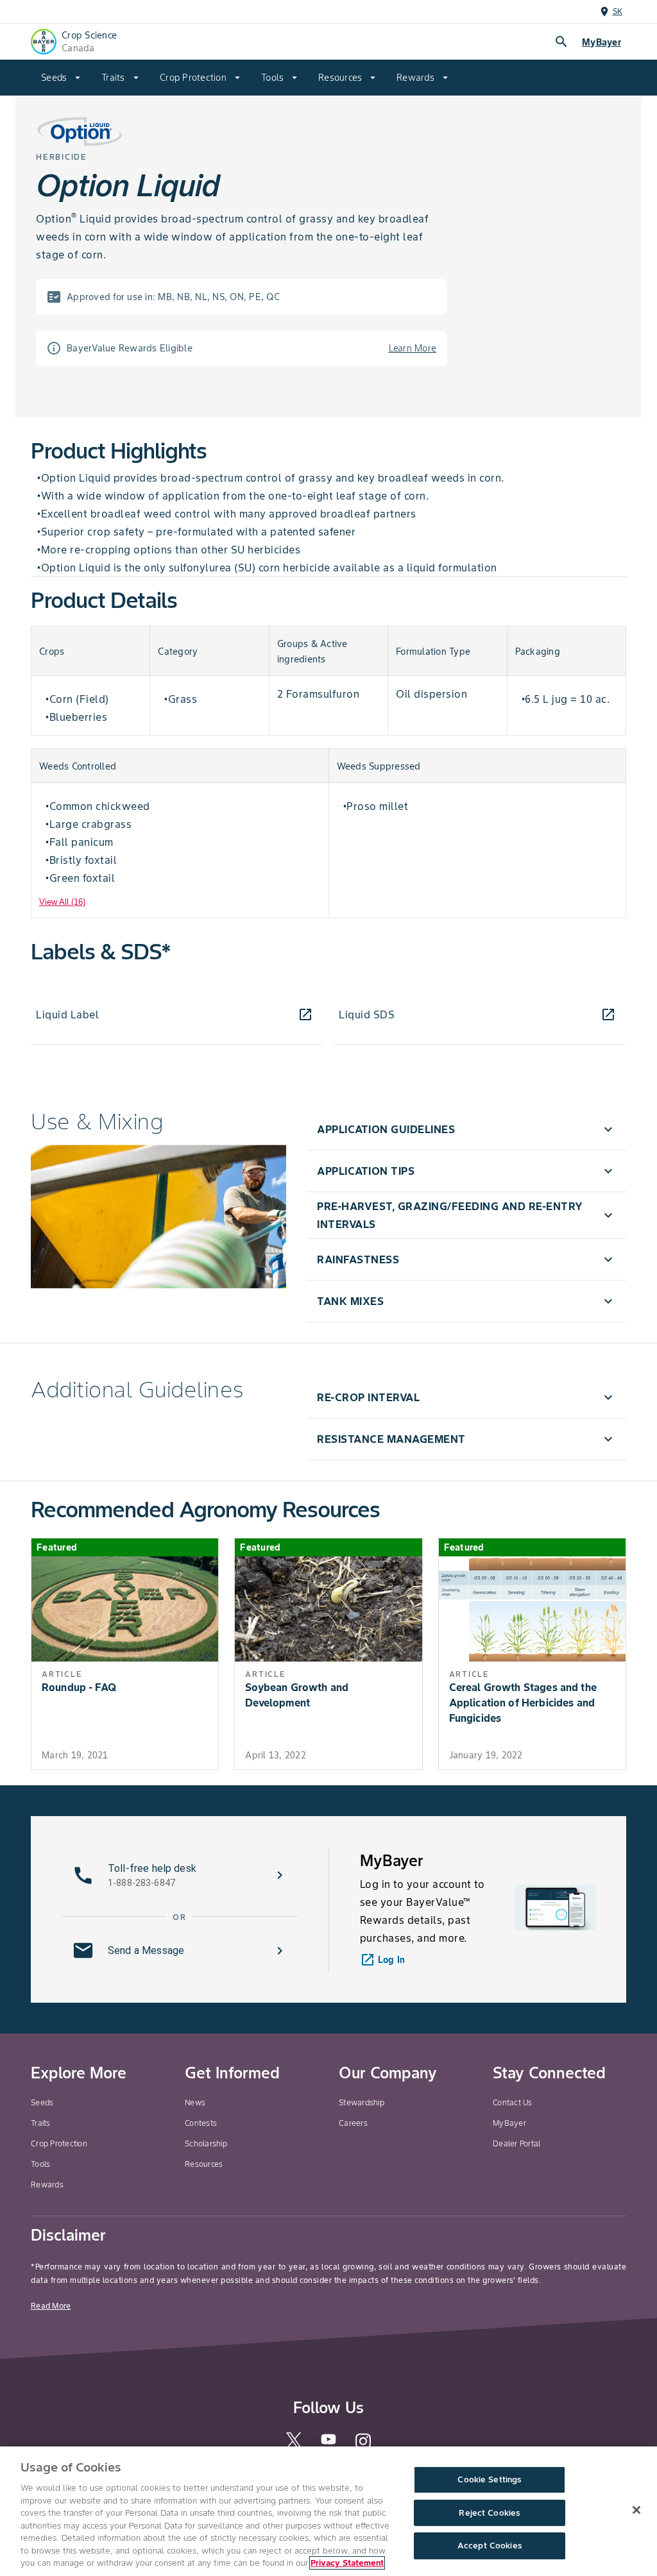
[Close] (636, 2510)
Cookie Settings (489, 2479)
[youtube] (328, 2444)
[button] (466, 1129)
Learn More (413, 348)
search (561, 42)
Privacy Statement (347, 2563)
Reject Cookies (489, 2513)
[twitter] (294, 2446)
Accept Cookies (490, 2546)
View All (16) (62, 902)
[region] (328, 2511)
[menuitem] (61, 78)
